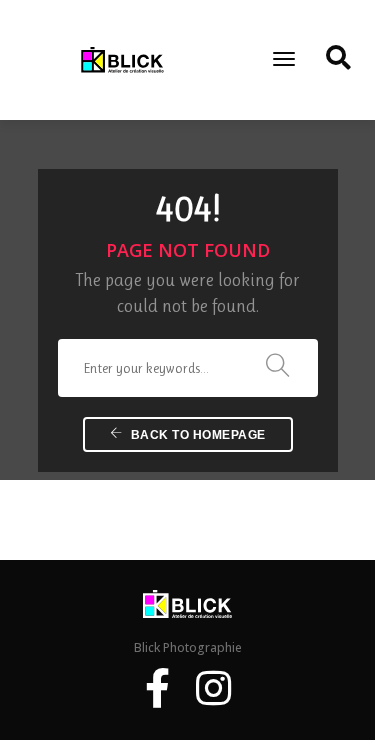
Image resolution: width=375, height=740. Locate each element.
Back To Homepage (196, 435)
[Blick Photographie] (122, 59)
